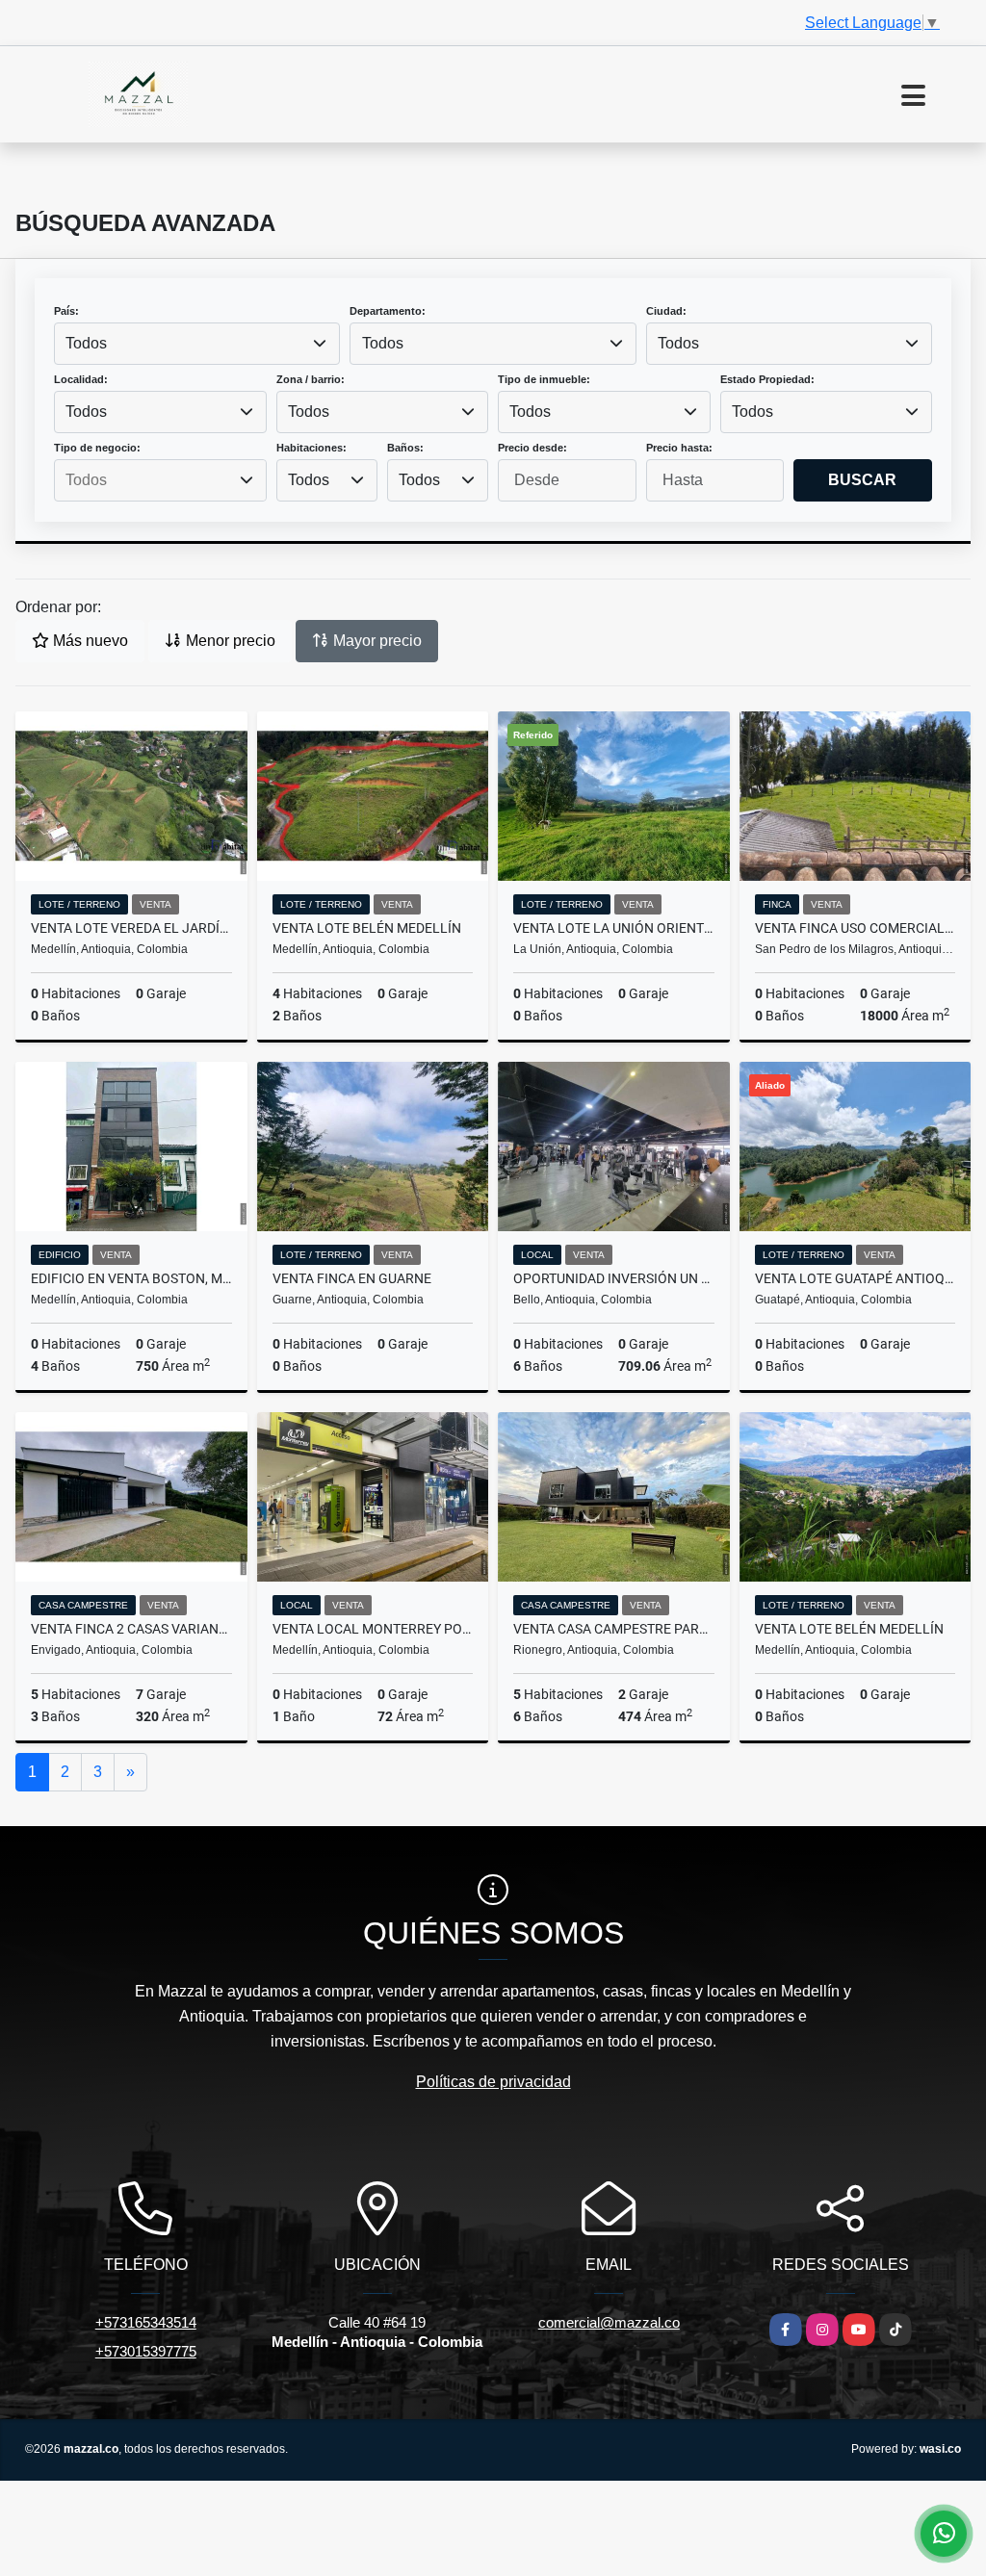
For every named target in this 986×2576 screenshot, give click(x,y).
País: (66, 311)
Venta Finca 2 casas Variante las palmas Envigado (131, 1629)
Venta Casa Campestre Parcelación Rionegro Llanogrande (614, 1629)
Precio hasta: (679, 448)
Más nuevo (89, 641)
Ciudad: (666, 311)
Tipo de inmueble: (544, 379)
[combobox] (197, 344)
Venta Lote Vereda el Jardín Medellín (131, 928)
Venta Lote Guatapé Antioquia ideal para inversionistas (856, 1278)
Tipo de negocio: (97, 448)
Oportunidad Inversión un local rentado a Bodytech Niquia (614, 1278)
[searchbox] (160, 480)
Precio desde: (532, 448)
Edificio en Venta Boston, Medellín (131, 1278)
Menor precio (229, 641)
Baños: (405, 448)
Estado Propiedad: (767, 379)
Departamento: (388, 311)
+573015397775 (146, 2351)
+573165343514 (146, 2322)
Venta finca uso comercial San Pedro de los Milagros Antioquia (856, 928)
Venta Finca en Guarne (352, 1278)
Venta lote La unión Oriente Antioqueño (614, 928)
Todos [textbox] (86, 343)
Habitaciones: (311, 448)
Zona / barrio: (311, 379)
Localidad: (81, 379)
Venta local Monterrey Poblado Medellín (373, 1629)
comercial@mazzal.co (609, 2322)
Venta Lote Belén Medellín (367, 928)
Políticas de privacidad (493, 2082)
